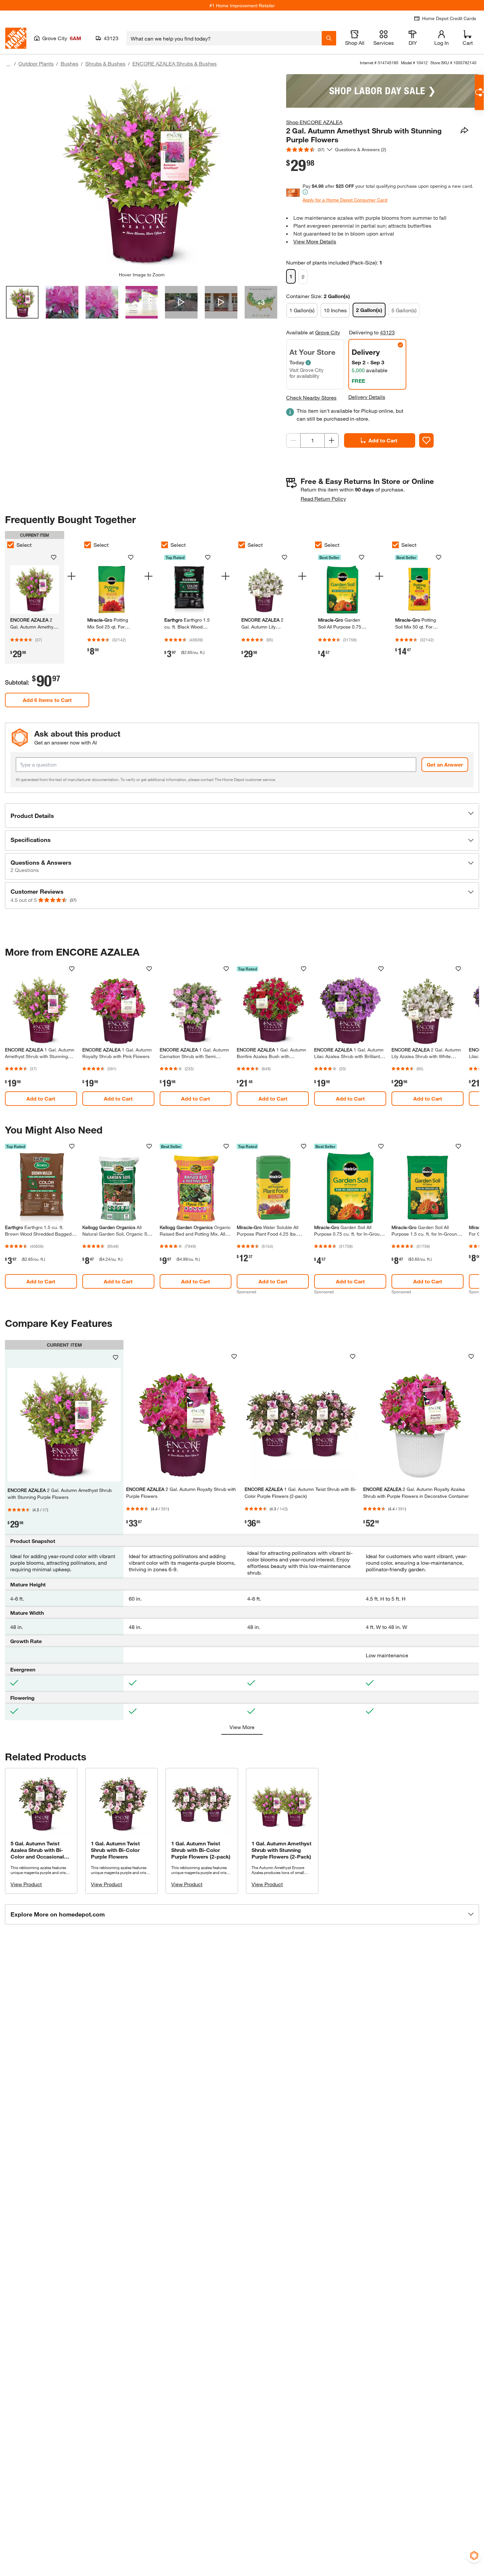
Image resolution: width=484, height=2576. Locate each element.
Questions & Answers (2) (361, 149)
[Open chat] (479, 92)
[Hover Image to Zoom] (142, 173)
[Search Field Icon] (329, 38)
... (8, 64)
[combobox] (224, 38)
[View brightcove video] (181, 302)
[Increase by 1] (332, 440)
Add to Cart (383, 440)
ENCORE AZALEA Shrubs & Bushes (175, 63)
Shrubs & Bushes (105, 63)
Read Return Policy (323, 499)
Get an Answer (445, 764)
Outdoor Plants (36, 63)
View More (242, 1727)
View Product (26, 1884)
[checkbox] (11, 545)
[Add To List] (426, 440)
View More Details (315, 241)
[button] (242, 816)
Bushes (69, 63)
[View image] (22, 302)
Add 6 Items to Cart (47, 700)
